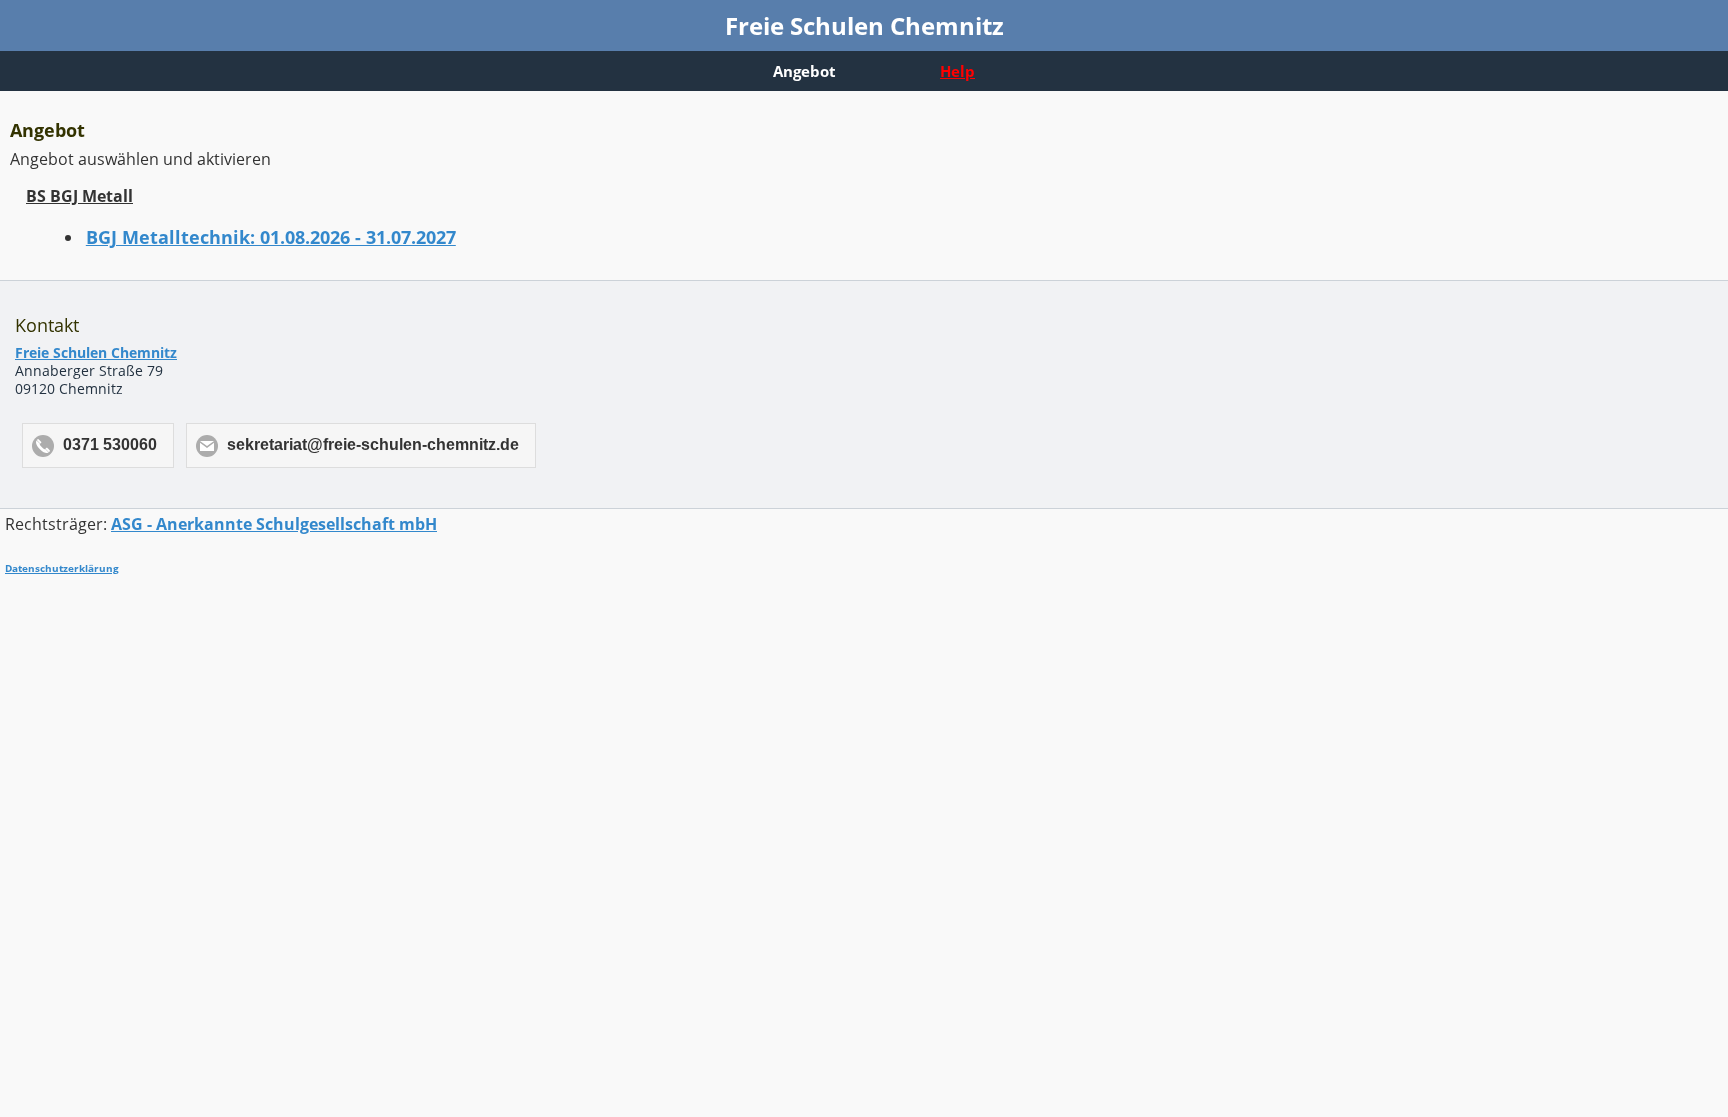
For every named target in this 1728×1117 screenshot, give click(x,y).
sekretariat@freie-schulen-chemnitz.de (373, 444)
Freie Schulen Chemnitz (96, 352)
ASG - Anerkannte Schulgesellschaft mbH (274, 524)
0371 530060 (110, 444)
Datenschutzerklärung (62, 568)
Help (957, 71)
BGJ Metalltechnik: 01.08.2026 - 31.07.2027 (271, 237)
